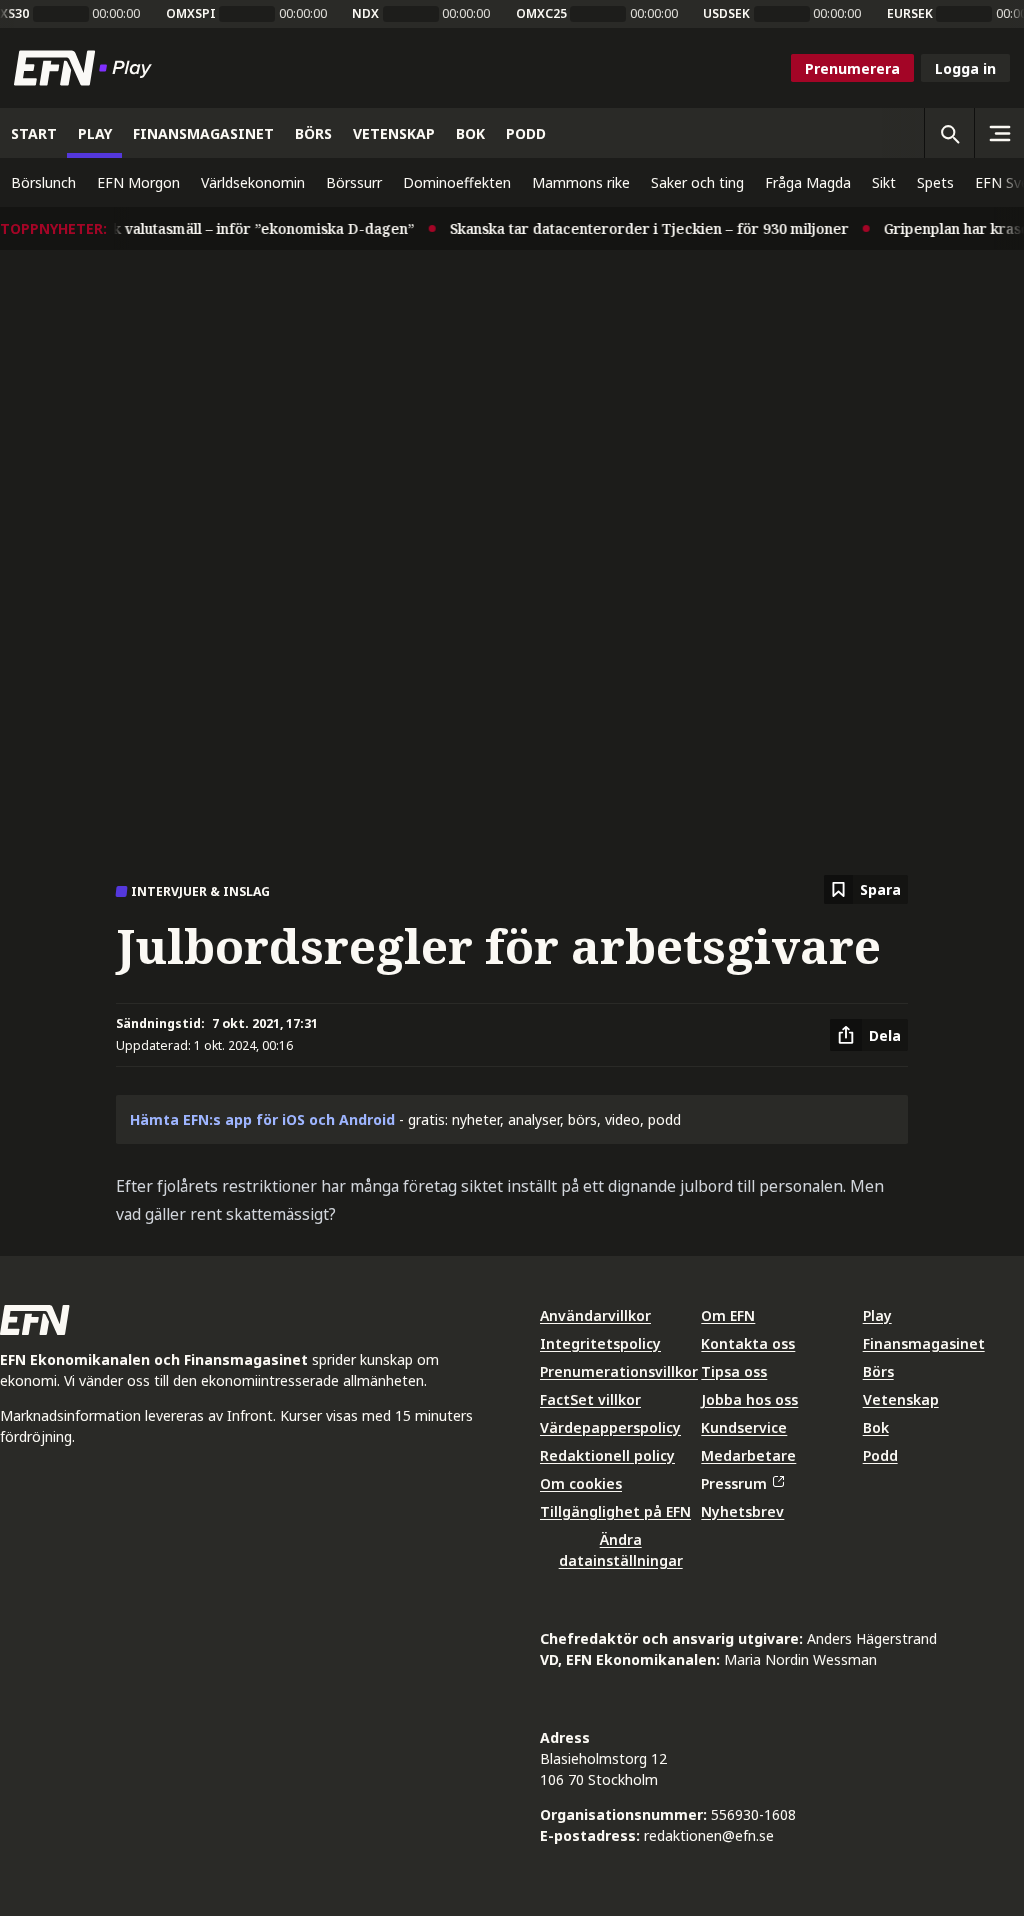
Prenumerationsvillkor (619, 1371)
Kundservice (744, 1427)
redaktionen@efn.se (709, 1835)
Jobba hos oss (749, 1399)
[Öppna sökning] (949, 133)
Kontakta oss (748, 1343)
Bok (876, 1427)
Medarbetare (748, 1455)
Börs (878, 1371)
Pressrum (734, 1483)
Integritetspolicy (600, 1343)
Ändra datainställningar (621, 1550)
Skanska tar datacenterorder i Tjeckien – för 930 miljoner (635, 228)
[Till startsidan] (87, 68)
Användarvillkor (595, 1315)
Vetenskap (901, 1399)
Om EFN (728, 1315)
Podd (880, 1455)
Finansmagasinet (924, 1343)
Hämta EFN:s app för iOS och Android (262, 1119)
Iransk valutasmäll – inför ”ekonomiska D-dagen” (232, 228)
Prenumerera (852, 68)
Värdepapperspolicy (610, 1427)
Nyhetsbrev (742, 1511)
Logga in (965, 68)
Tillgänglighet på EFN (615, 1511)
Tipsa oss (734, 1371)
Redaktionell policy (607, 1455)
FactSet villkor (590, 1399)
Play (877, 1315)
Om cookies (581, 1483)
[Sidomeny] (999, 133)
